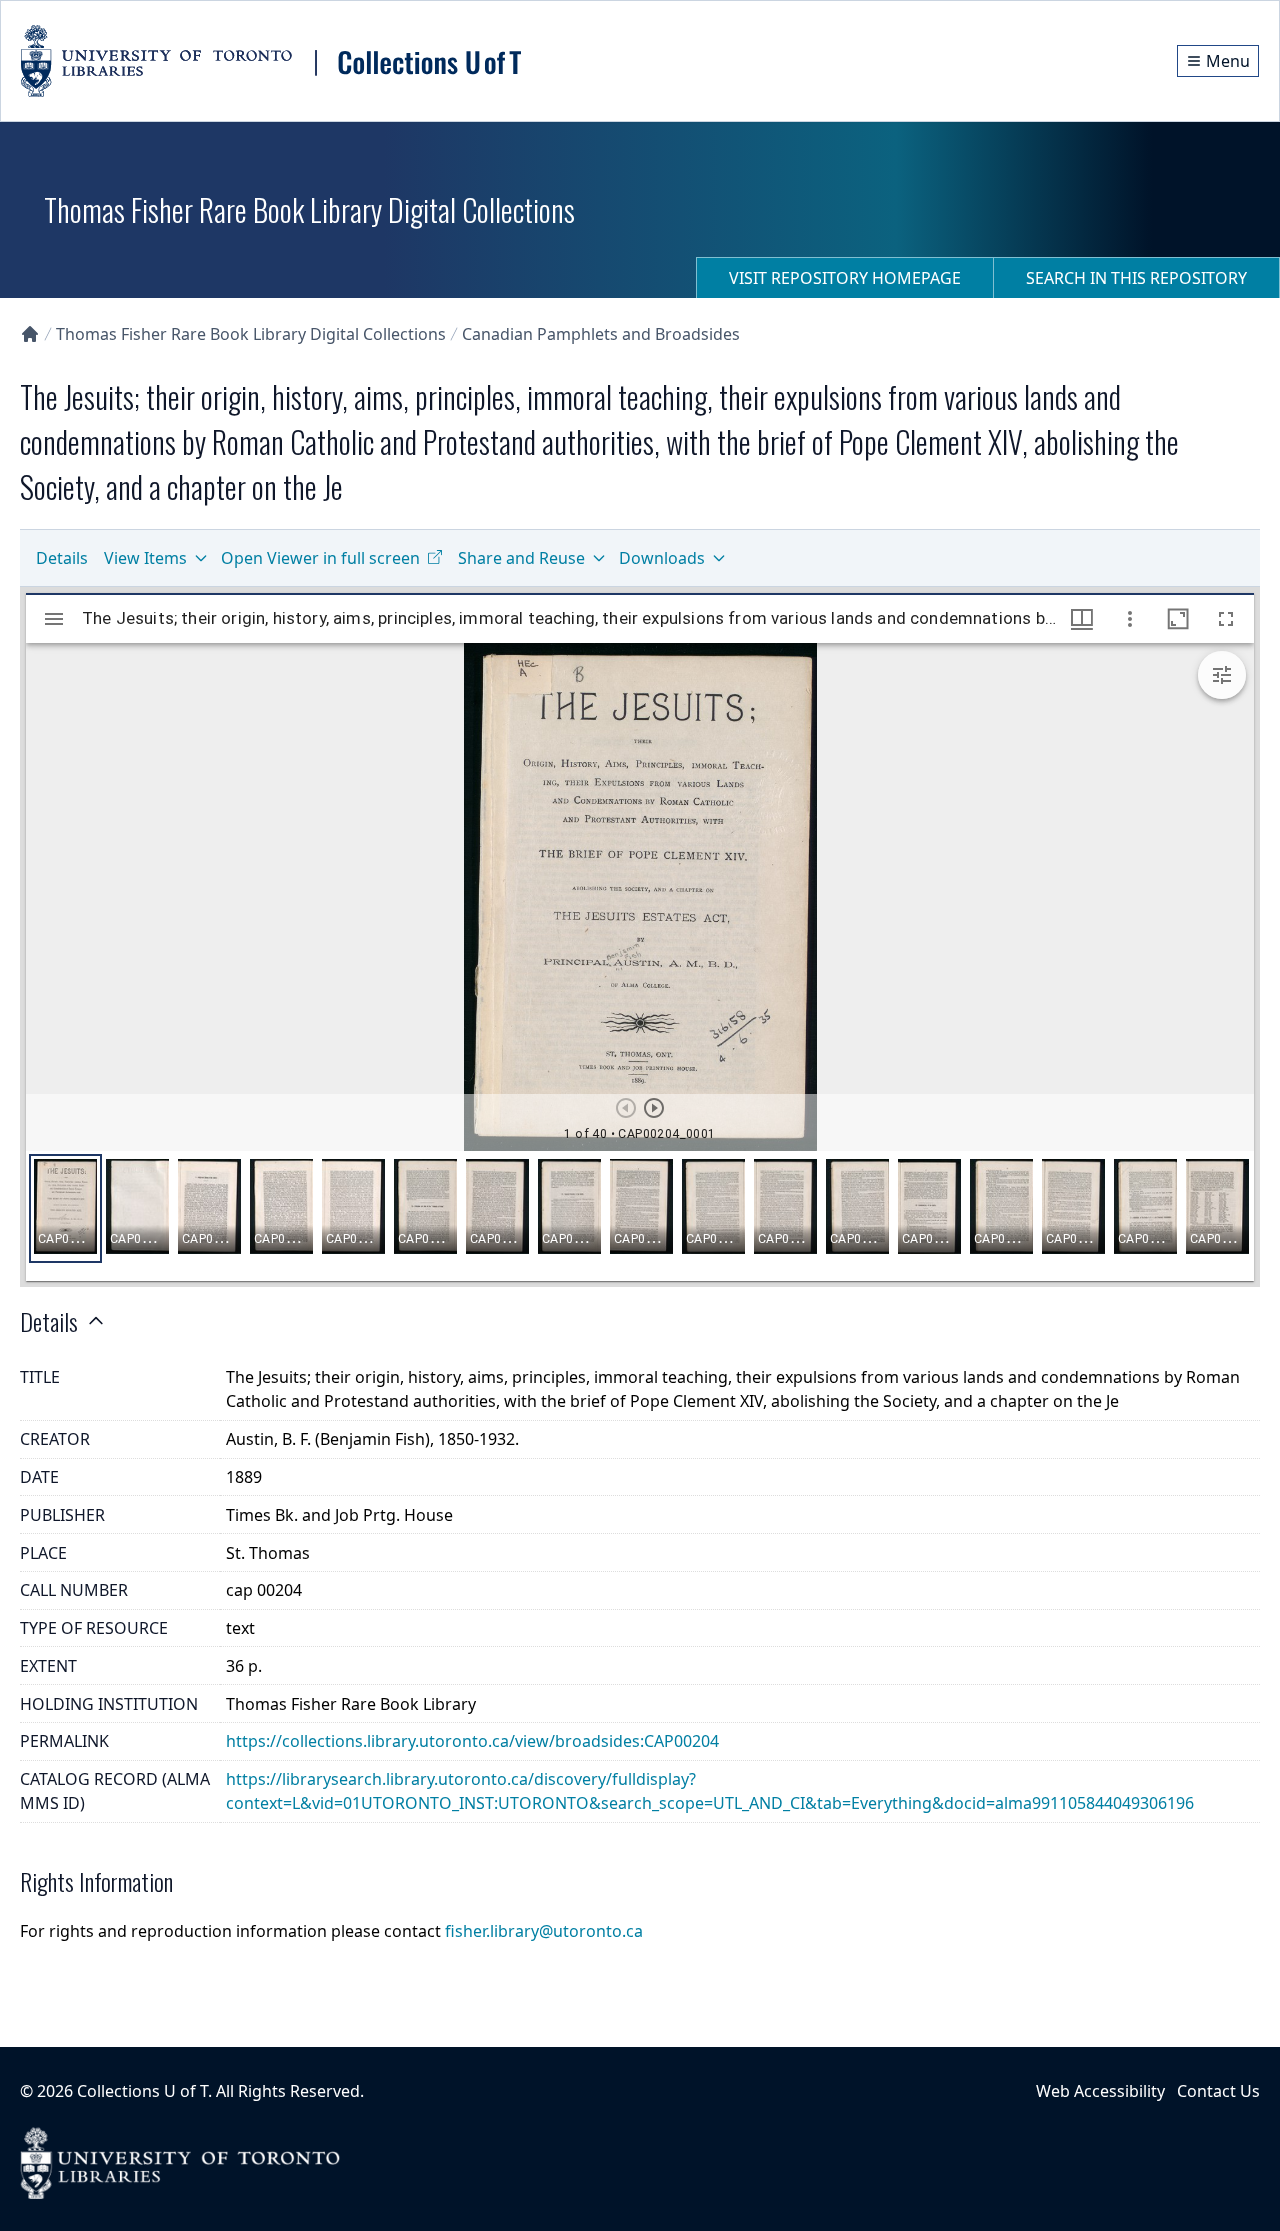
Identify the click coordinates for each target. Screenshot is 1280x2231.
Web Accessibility (1100, 2091)
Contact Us (1218, 2091)
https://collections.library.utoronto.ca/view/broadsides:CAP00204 (472, 1741)
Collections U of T (142, 2091)
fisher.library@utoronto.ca (544, 1931)
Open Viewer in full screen (320, 558)
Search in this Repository (1136, 278)
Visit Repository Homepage (845, 278)
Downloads (662, 558)
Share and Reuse (521, 558)
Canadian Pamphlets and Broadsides (601, 334)
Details (62, 558)
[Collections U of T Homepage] (30, 334)
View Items (145, 558)
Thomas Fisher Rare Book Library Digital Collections (251, 334)
